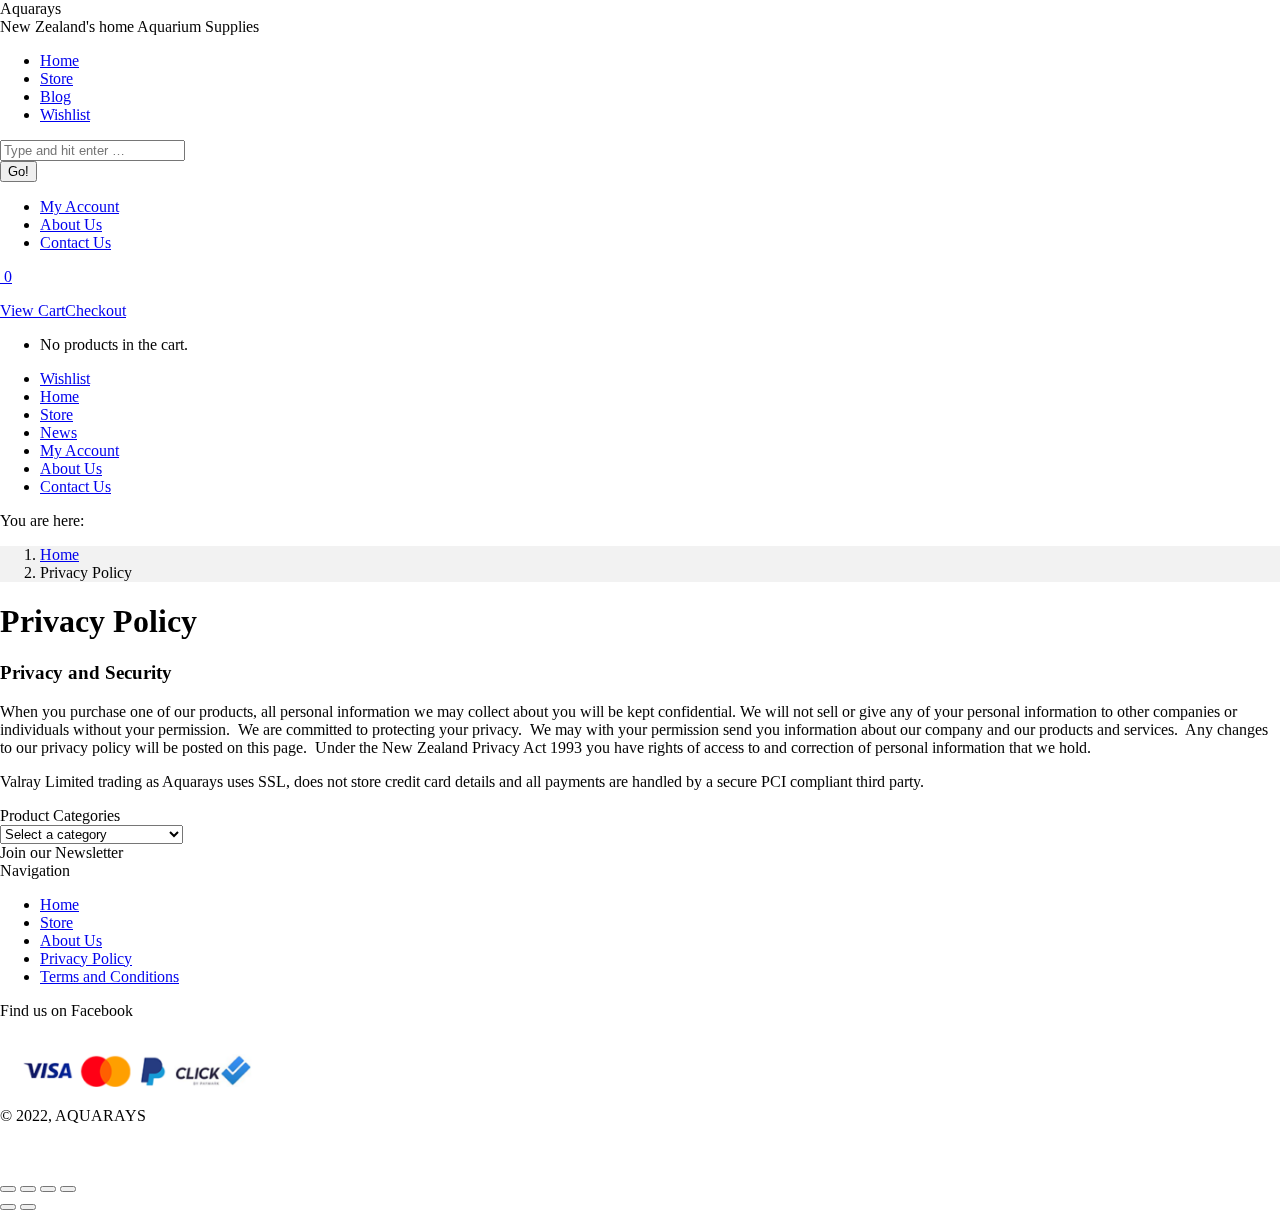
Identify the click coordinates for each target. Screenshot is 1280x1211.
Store (56, 922)
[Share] (28, 1189)
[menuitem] (59, 60)
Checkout (95, 310)
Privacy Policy (86, 958)
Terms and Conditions (109, 976)
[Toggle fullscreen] (48, 1189)
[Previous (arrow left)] (8, 1207)
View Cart (32, 310)
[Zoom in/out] (68, 1189)
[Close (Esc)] (8, 1189)
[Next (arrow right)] (28, 1207)
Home (59, 904)
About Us (71, 940)
